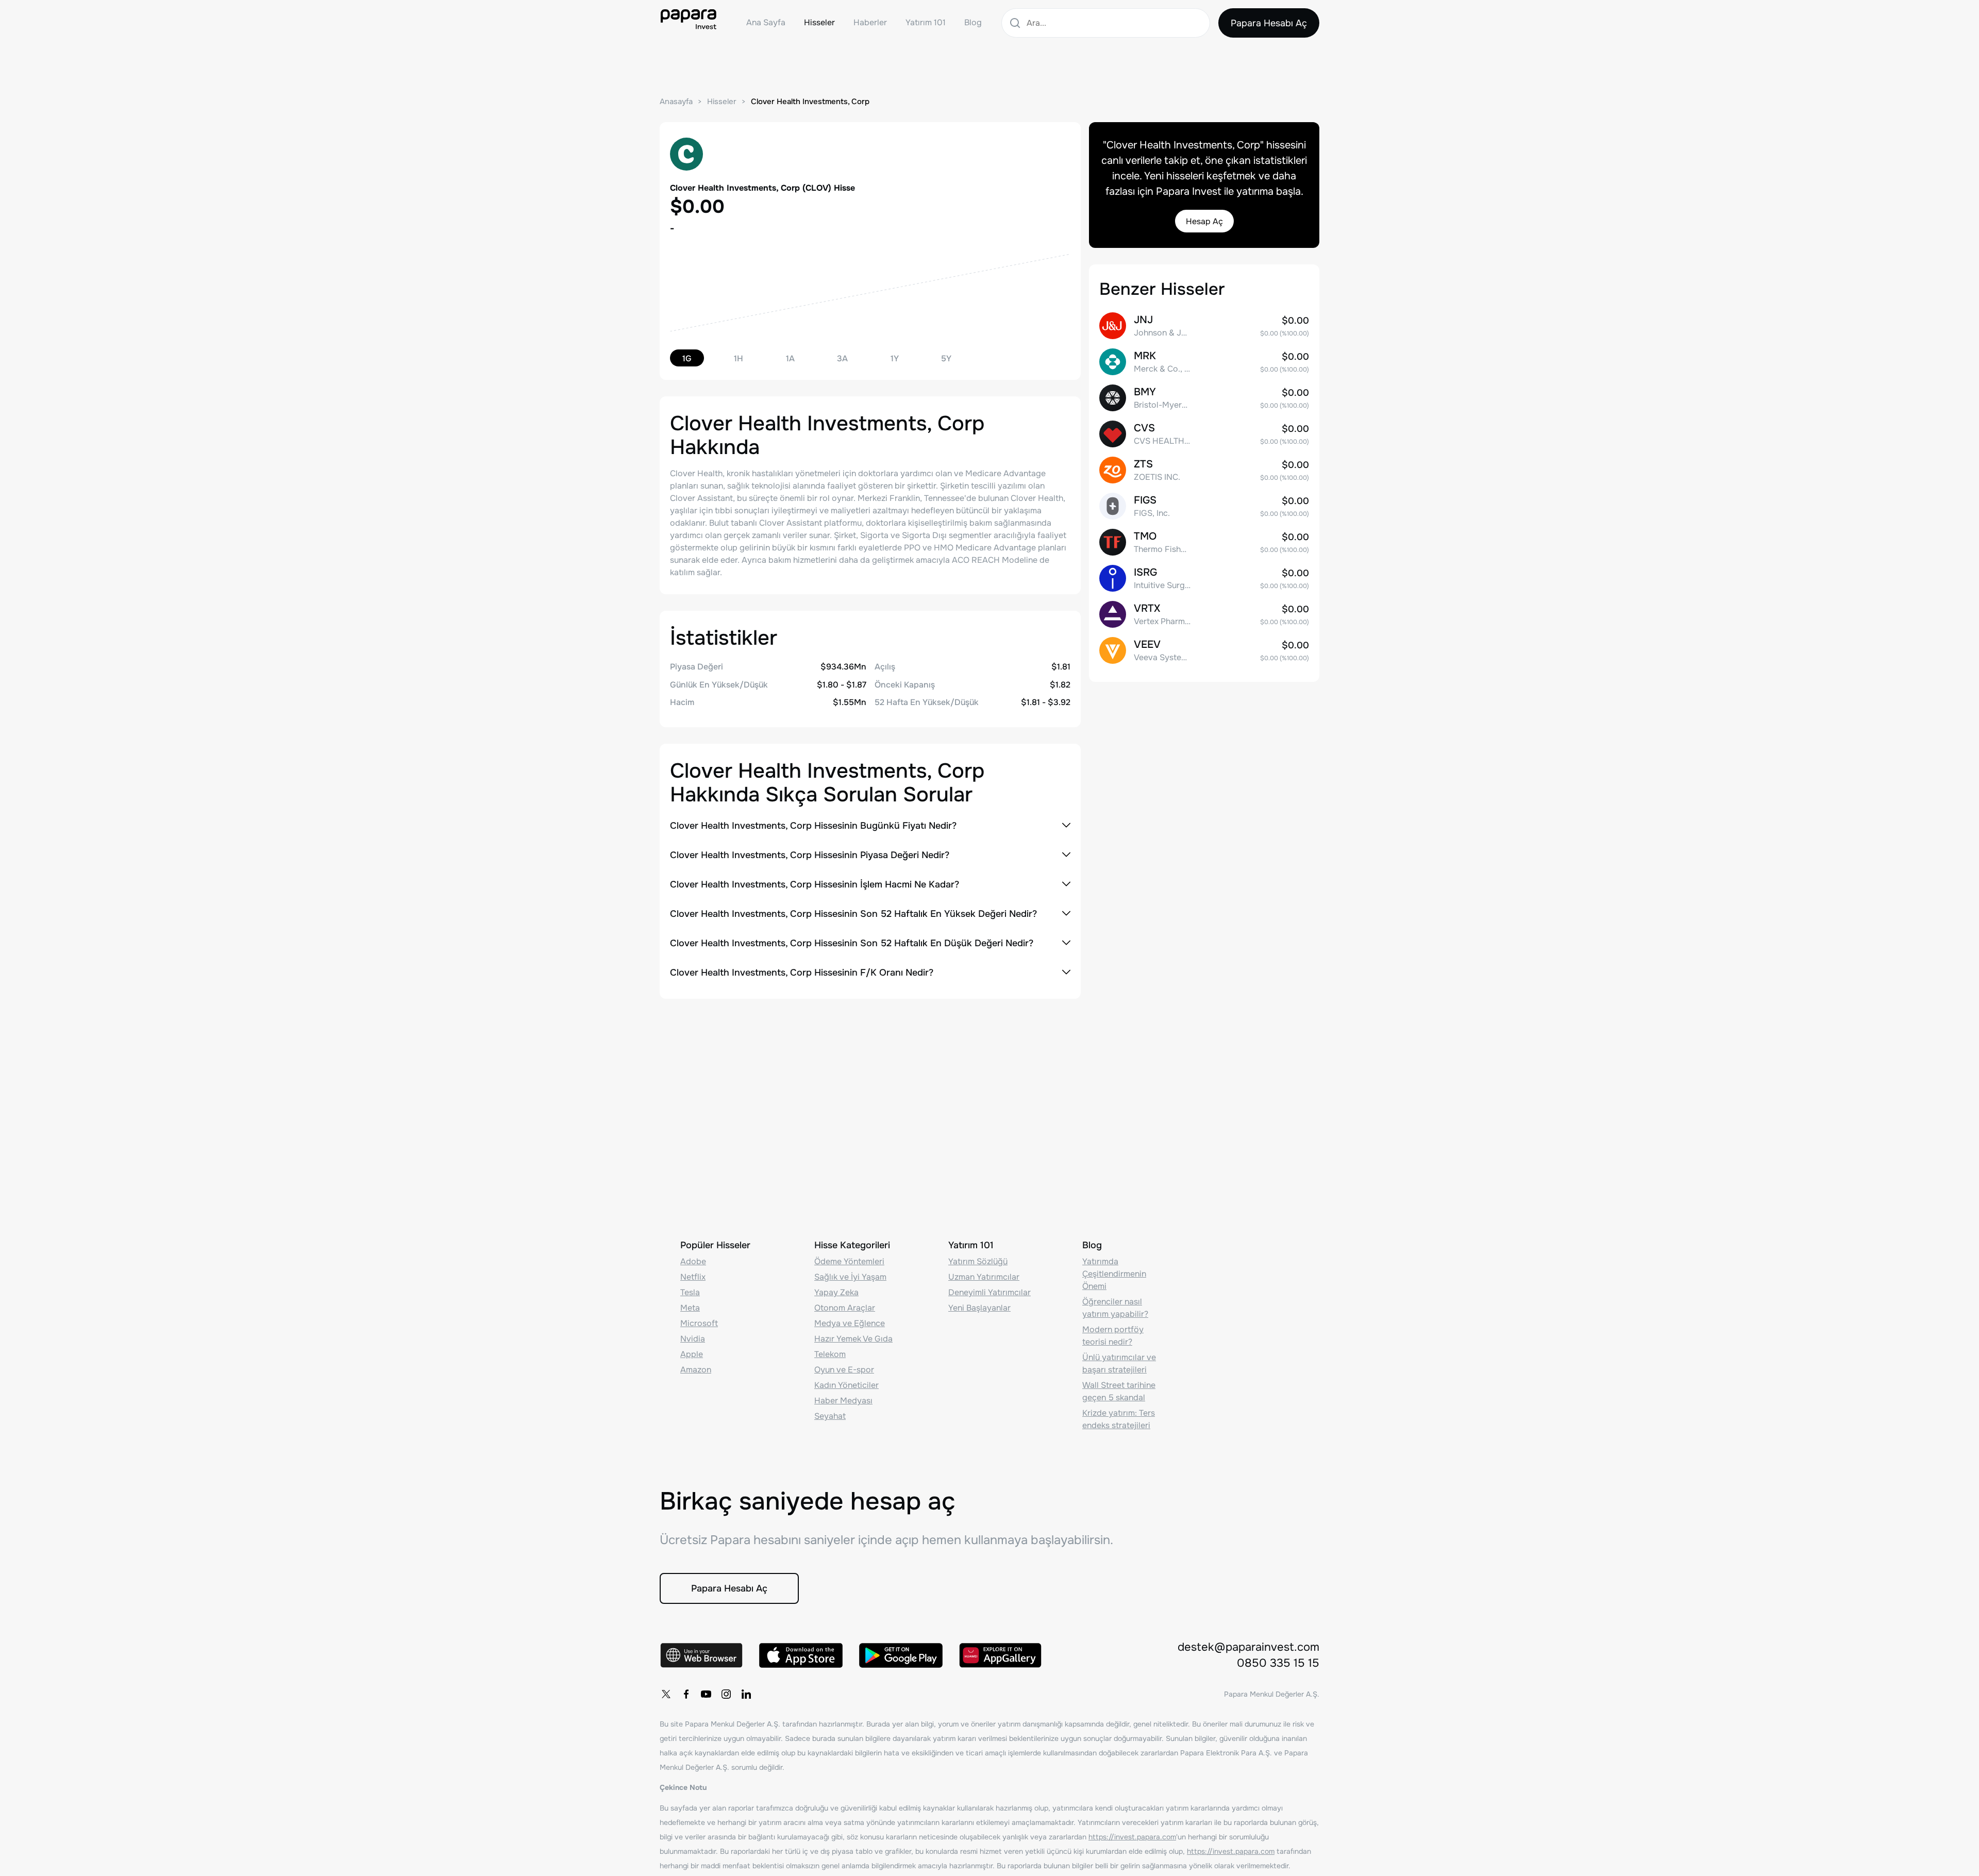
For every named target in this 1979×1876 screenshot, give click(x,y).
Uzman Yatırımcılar (984, 1277)
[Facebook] (686, 1694)
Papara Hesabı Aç (1269, 23)
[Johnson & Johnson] (1204, 326)
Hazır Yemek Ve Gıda (853, 1339)
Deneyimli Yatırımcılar (989, 1292)
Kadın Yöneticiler (846, 1385)
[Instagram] (726, 1694)
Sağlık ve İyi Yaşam (850, 1277)
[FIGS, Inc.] (1204, 506)
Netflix (693, 1277)
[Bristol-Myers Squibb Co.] (1204, 398)
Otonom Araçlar (845, 1308)
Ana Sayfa (766, 22)
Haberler (870, 22)
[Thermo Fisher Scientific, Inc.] (1204, 542)
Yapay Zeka (836, 1292)
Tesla (690, 1292)
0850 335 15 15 (1278, 1663)
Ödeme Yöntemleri (849, 1261)
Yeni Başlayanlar (979, 1308)
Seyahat (830, 1416)
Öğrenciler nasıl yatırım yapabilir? (1115, 1308)
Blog (973, 22)
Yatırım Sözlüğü (978, 1261)
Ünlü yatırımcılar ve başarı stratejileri (1119, 1363)
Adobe (693, 1261)
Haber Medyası (843, 1401)
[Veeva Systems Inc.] (1204, 650)
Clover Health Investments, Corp (810, 102)
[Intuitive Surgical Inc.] (1204, 578)
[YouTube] (706, 1694)
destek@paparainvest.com (1248, 1647)
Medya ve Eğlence (850, 1323)
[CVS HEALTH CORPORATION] (1204, 434)
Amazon (696, 1370)
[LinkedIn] (746, 1694)
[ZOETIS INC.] (1204, 470)
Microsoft (699, 1323)
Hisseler (819, 22)
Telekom (830, 1354)
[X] (666, 1694)
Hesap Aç (1204, 221)
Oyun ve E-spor (844, 1370)
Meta (690, 1308)
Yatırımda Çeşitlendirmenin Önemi (1114, 1274)
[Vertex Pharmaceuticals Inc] (1204, 614)
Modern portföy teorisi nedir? (1113, 1336)
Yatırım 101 (926, 22)
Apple (692, 1354)
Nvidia (693, 1339)
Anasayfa (676, 102)
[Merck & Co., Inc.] (1204, 362)
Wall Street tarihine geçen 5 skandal (1119, 1391)
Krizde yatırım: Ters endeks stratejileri (1119, 1419)
